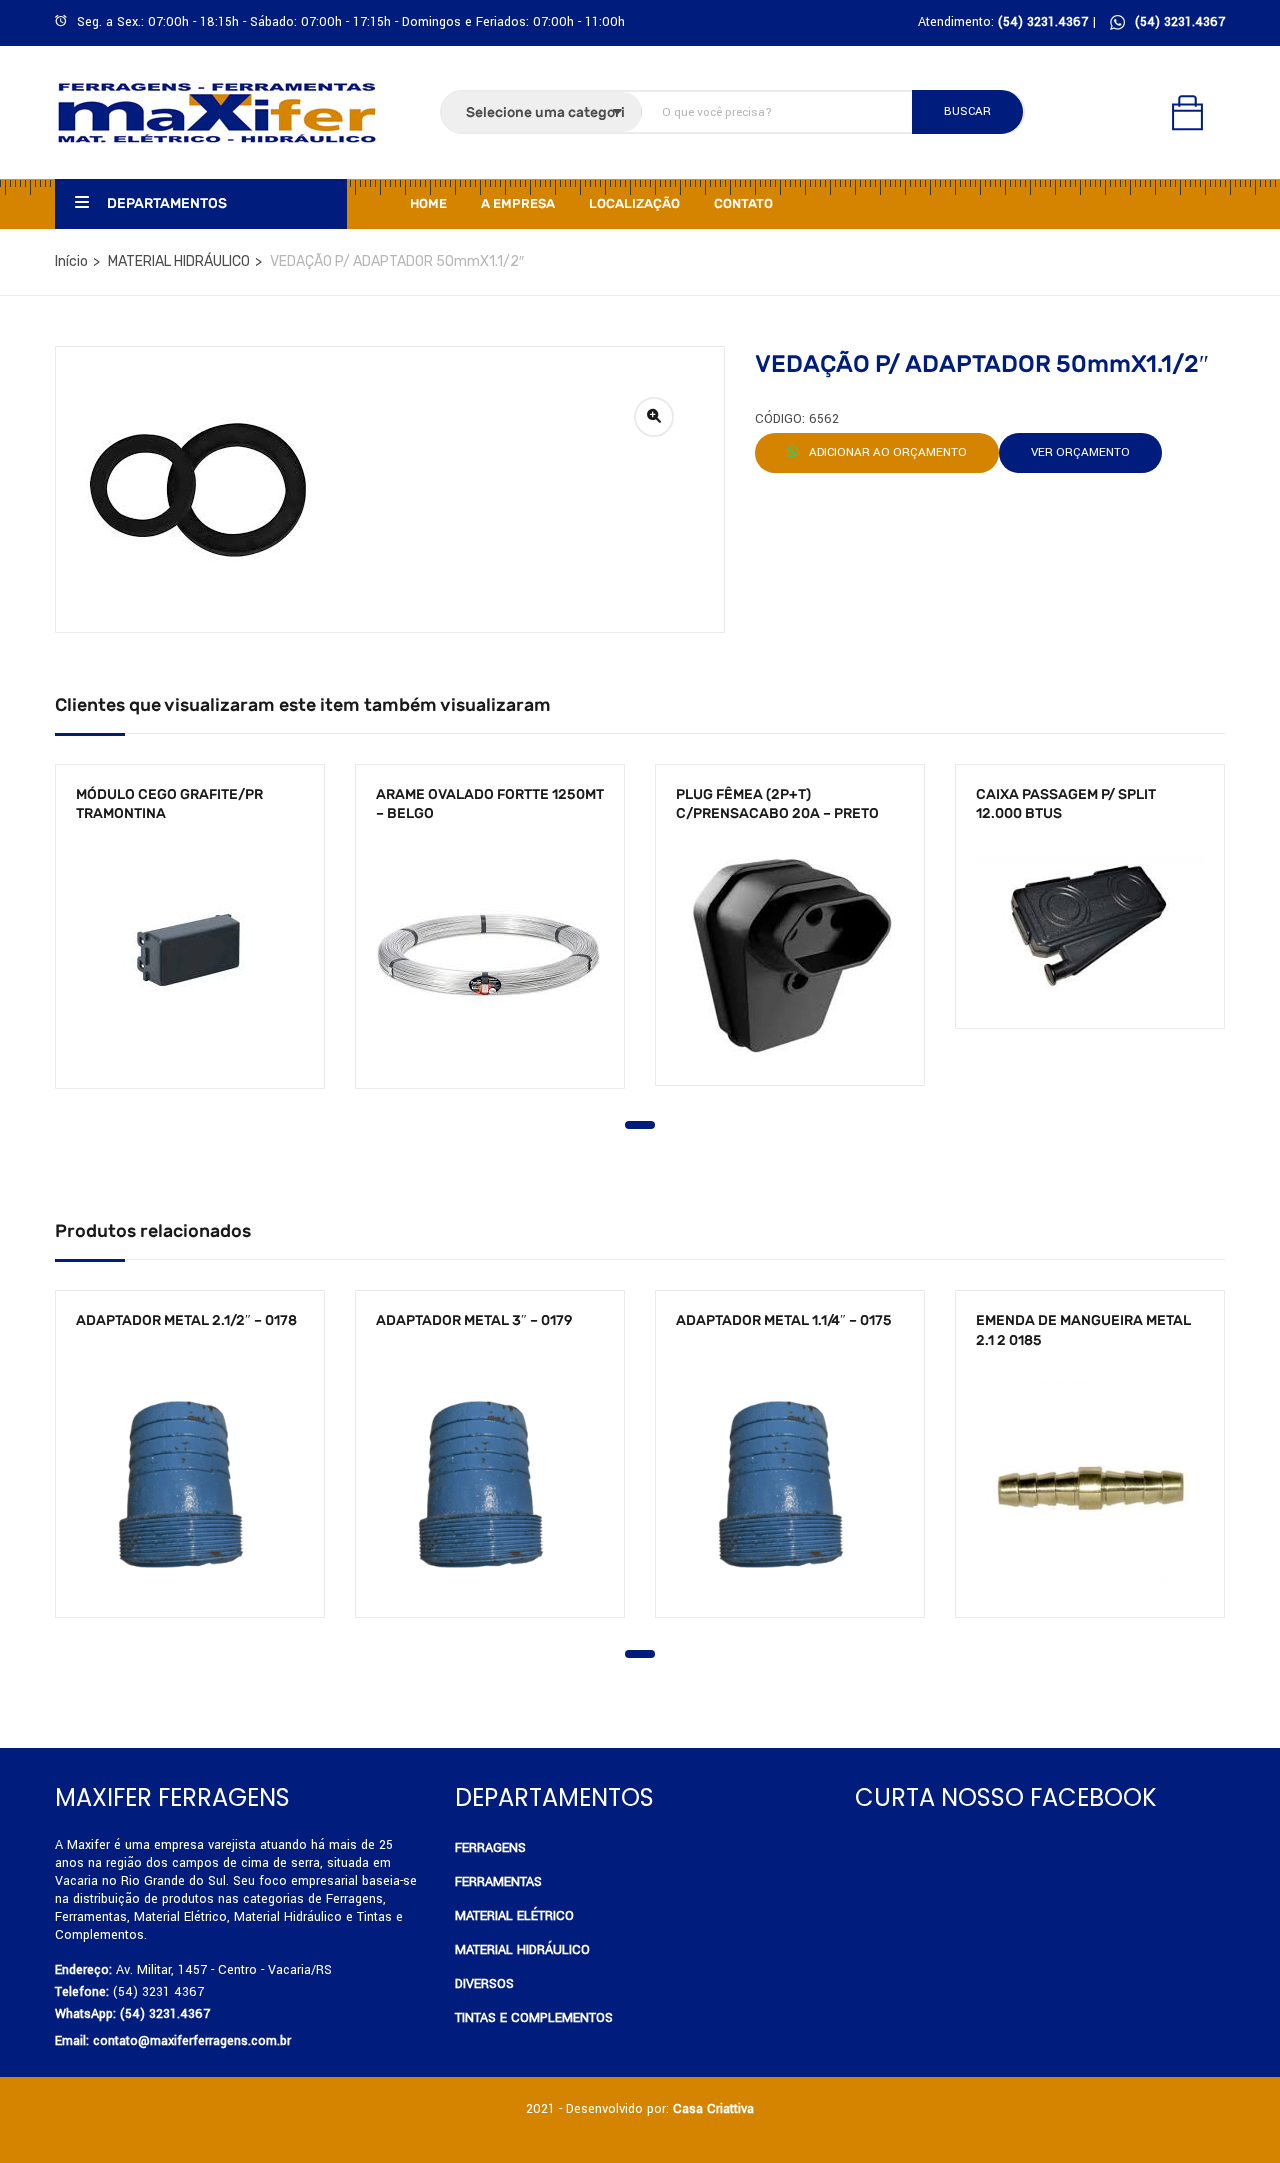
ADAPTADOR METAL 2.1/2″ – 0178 (186, 1320)
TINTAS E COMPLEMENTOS (534, 2018)
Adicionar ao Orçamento (886, 452)
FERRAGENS (490, 1848)
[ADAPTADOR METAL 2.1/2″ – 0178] (190, 1483)
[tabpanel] (190, 941)
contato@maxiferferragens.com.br (192, 2041)
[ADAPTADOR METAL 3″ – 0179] (490, 1483)
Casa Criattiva (713, 2109)
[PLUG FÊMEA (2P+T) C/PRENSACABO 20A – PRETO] (790, 954)
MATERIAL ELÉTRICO (514, 1916)
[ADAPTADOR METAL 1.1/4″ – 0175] (790, 1483)
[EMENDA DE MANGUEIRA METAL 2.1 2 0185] (1090, 1483)
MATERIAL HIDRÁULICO (179, 261)
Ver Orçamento (1080, 452)
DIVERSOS (484, 1984)
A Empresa (518, 203)
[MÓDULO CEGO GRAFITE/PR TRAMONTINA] (190, 955)
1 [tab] (640, 1125)
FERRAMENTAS (498, 1882)
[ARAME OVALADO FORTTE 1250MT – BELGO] (490, 955)
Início (71, 261)
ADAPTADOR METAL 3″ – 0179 (474, 1320)
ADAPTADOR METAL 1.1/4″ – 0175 (784, 1320)
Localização (634, 203)
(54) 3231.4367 (1180, 22)
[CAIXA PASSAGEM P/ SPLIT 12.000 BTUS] (1090, 925)
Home (428, 203)
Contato (743, 203)
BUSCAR (967, 111)
